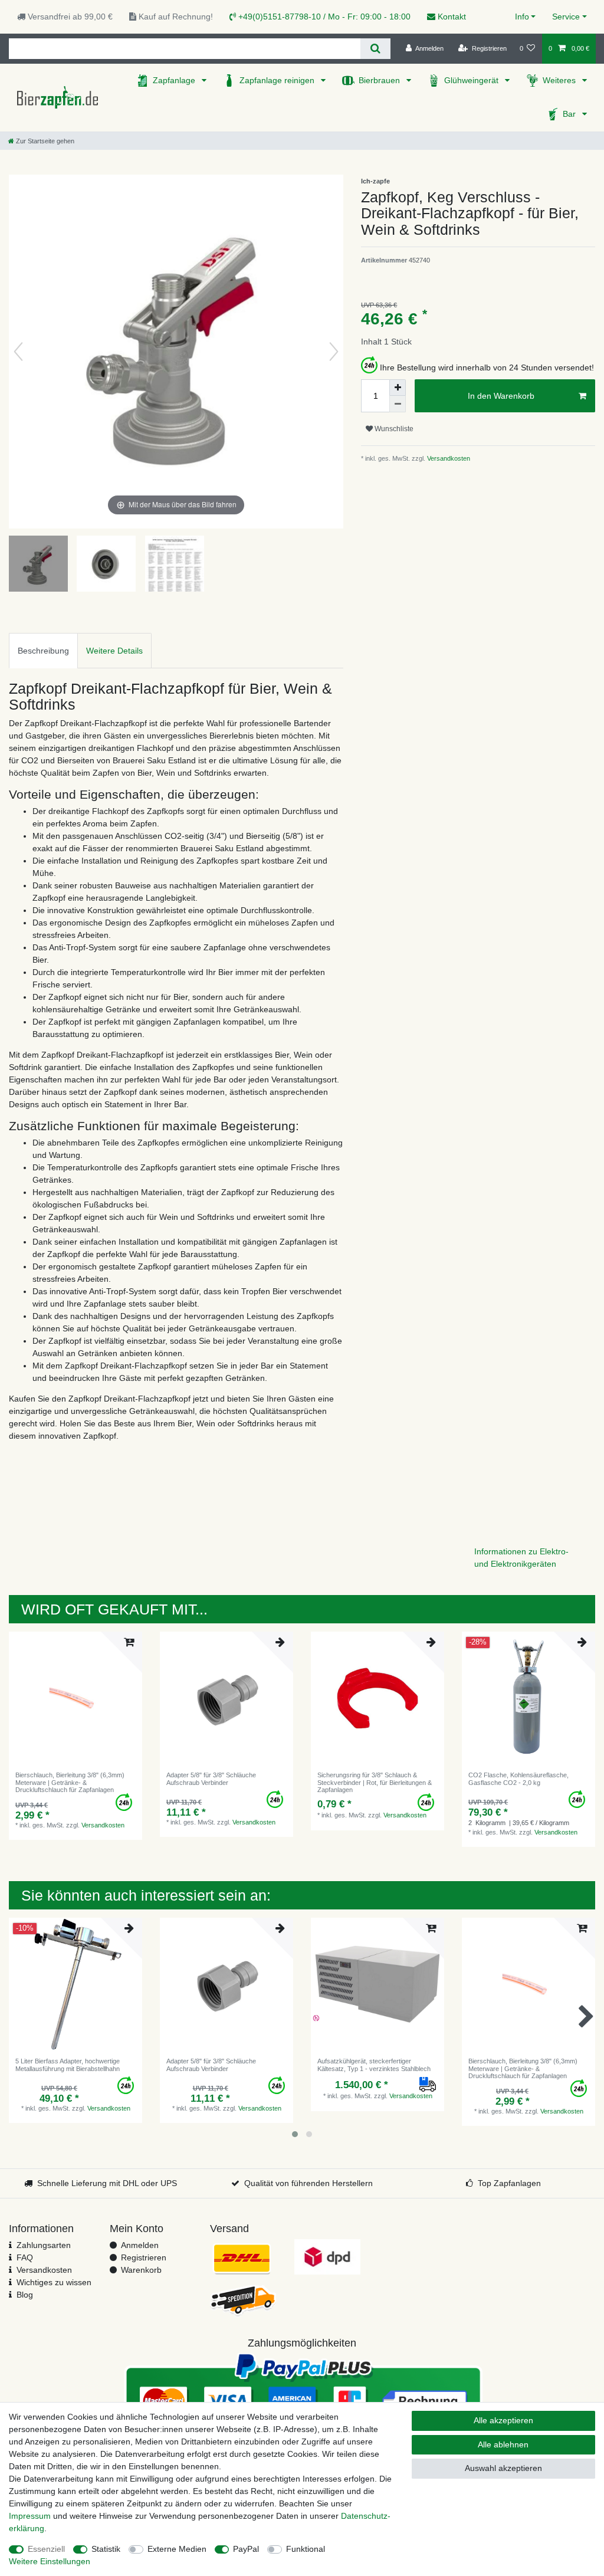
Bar (570, 114)
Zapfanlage (175, 80)
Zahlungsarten (44, 2245)
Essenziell (46, 2549)
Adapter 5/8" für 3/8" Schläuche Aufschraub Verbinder (211, 1778)
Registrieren (144, 2257)
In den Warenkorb (501, 396)
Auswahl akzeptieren (503, 2468)
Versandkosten (448, 458)
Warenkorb (141, 2270)
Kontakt (451, 17)
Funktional (306, 2549)
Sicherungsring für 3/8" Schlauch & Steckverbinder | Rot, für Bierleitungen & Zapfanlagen (375, 1782)
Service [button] (566, 17)
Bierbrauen (380, 80)
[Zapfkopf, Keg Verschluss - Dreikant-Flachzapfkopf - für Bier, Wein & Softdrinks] (38, 565)
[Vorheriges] (18, 352)
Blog (25, 2295)
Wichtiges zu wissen (54, 2282)
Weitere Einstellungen (50, 2561)
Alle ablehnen (503, 2444)
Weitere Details (114, 651)
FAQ (25, 2257)
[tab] (43, 650)
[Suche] (375, 49)
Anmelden (140, 2245)
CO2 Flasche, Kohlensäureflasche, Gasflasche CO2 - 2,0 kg (518, 1778)
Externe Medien (177, 2549)
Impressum (30, 2516)
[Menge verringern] (398, 404)
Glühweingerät (472, 80)
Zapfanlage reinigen (278, 80)
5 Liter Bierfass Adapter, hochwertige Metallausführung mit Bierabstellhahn (68, 2065)
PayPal (246, 2549)
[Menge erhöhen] (398, 388)
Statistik (106, 2549)
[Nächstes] (334, 352)
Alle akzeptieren (503, 2420)
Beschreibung (43, 651)
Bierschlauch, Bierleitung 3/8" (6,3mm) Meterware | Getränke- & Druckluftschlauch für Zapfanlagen (70, 1782)
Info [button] (522, 17)
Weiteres (560, 80)
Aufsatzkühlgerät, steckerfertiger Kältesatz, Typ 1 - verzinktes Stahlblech (374, 2065)
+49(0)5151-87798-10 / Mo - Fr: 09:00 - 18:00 (323, 17)
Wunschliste (393, 429)
